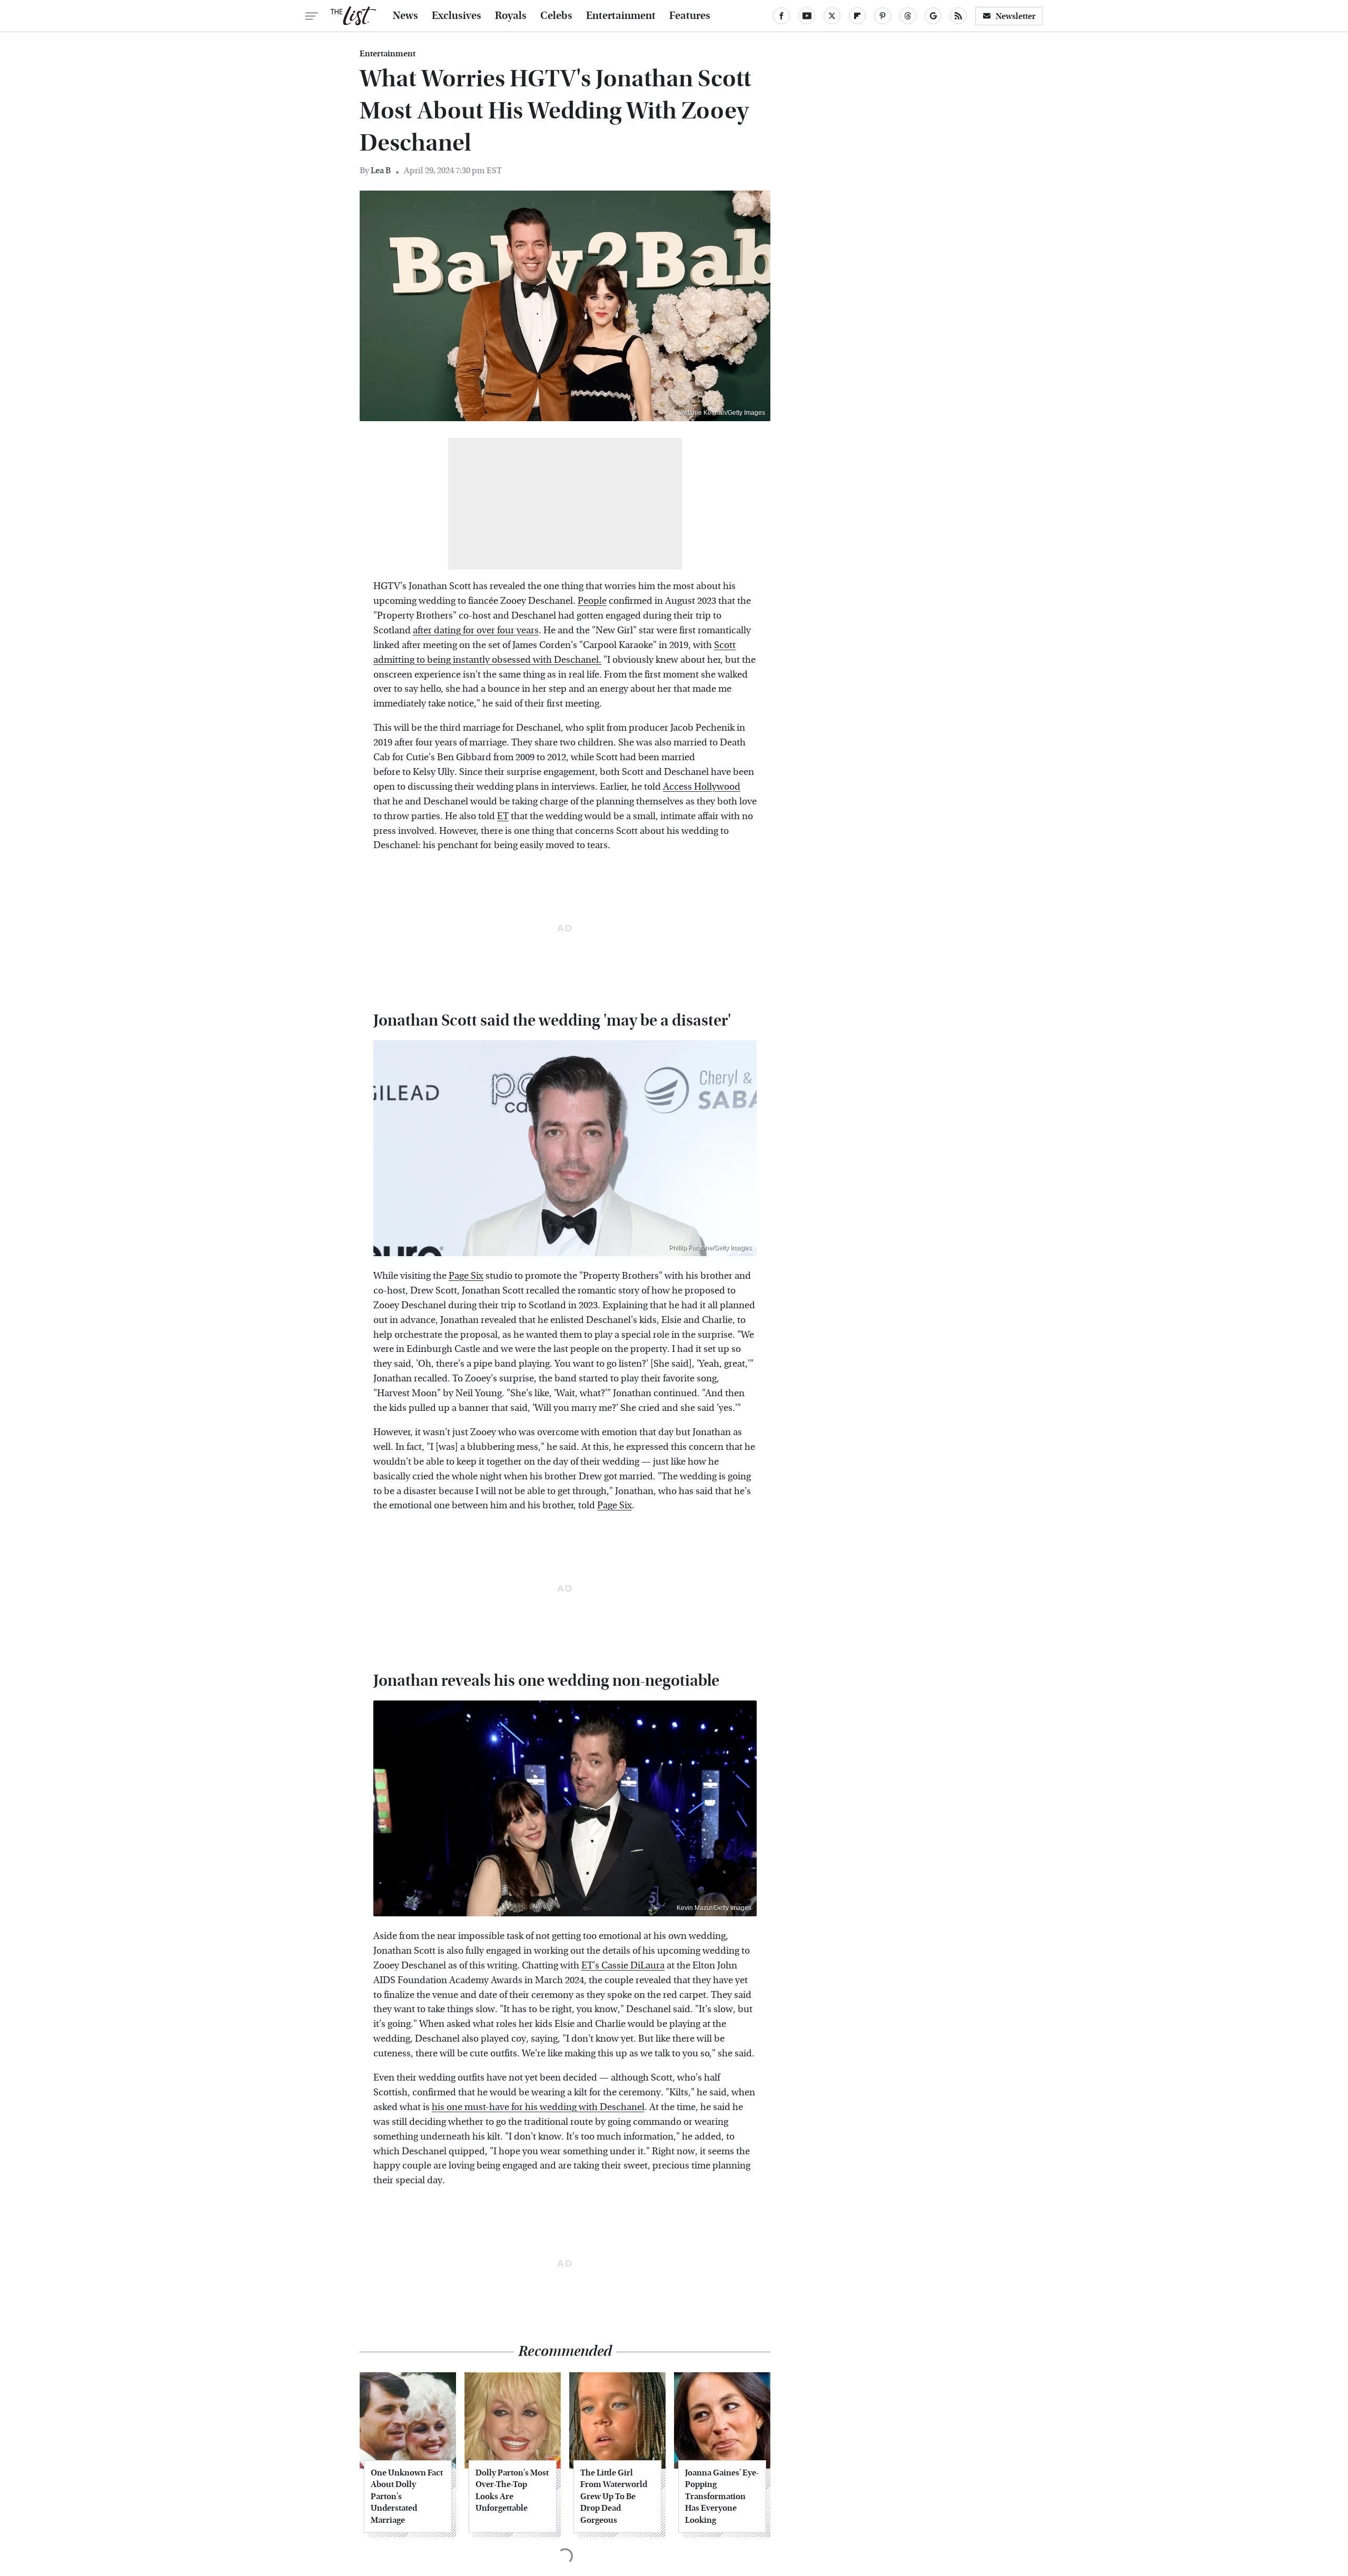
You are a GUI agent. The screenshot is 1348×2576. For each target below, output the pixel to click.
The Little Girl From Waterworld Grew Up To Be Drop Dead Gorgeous (614, 2496)
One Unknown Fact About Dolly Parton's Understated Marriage (407, 2496)
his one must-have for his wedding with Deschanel (538, 2107)
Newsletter (1016, 16)
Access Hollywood (702, 787)
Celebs (556, 16)
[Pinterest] (883, 16)
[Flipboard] (857, 16)
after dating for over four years (476, 630)
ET (503, 816)
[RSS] (958, 16)
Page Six (466, 1276)
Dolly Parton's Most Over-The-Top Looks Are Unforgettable (512, 2490)
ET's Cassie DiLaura (623, 1966)
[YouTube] (807, 16)
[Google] (933, 16)
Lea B (381, 170)
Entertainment (621, 16)
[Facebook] (781, 16)
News (405, 16)
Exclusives (457, 16)
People (592, 601)
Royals (511, 16)
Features (690, 16)
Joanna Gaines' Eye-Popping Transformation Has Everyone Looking (722, 2496)
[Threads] (908, 16)
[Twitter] (832, 16)
